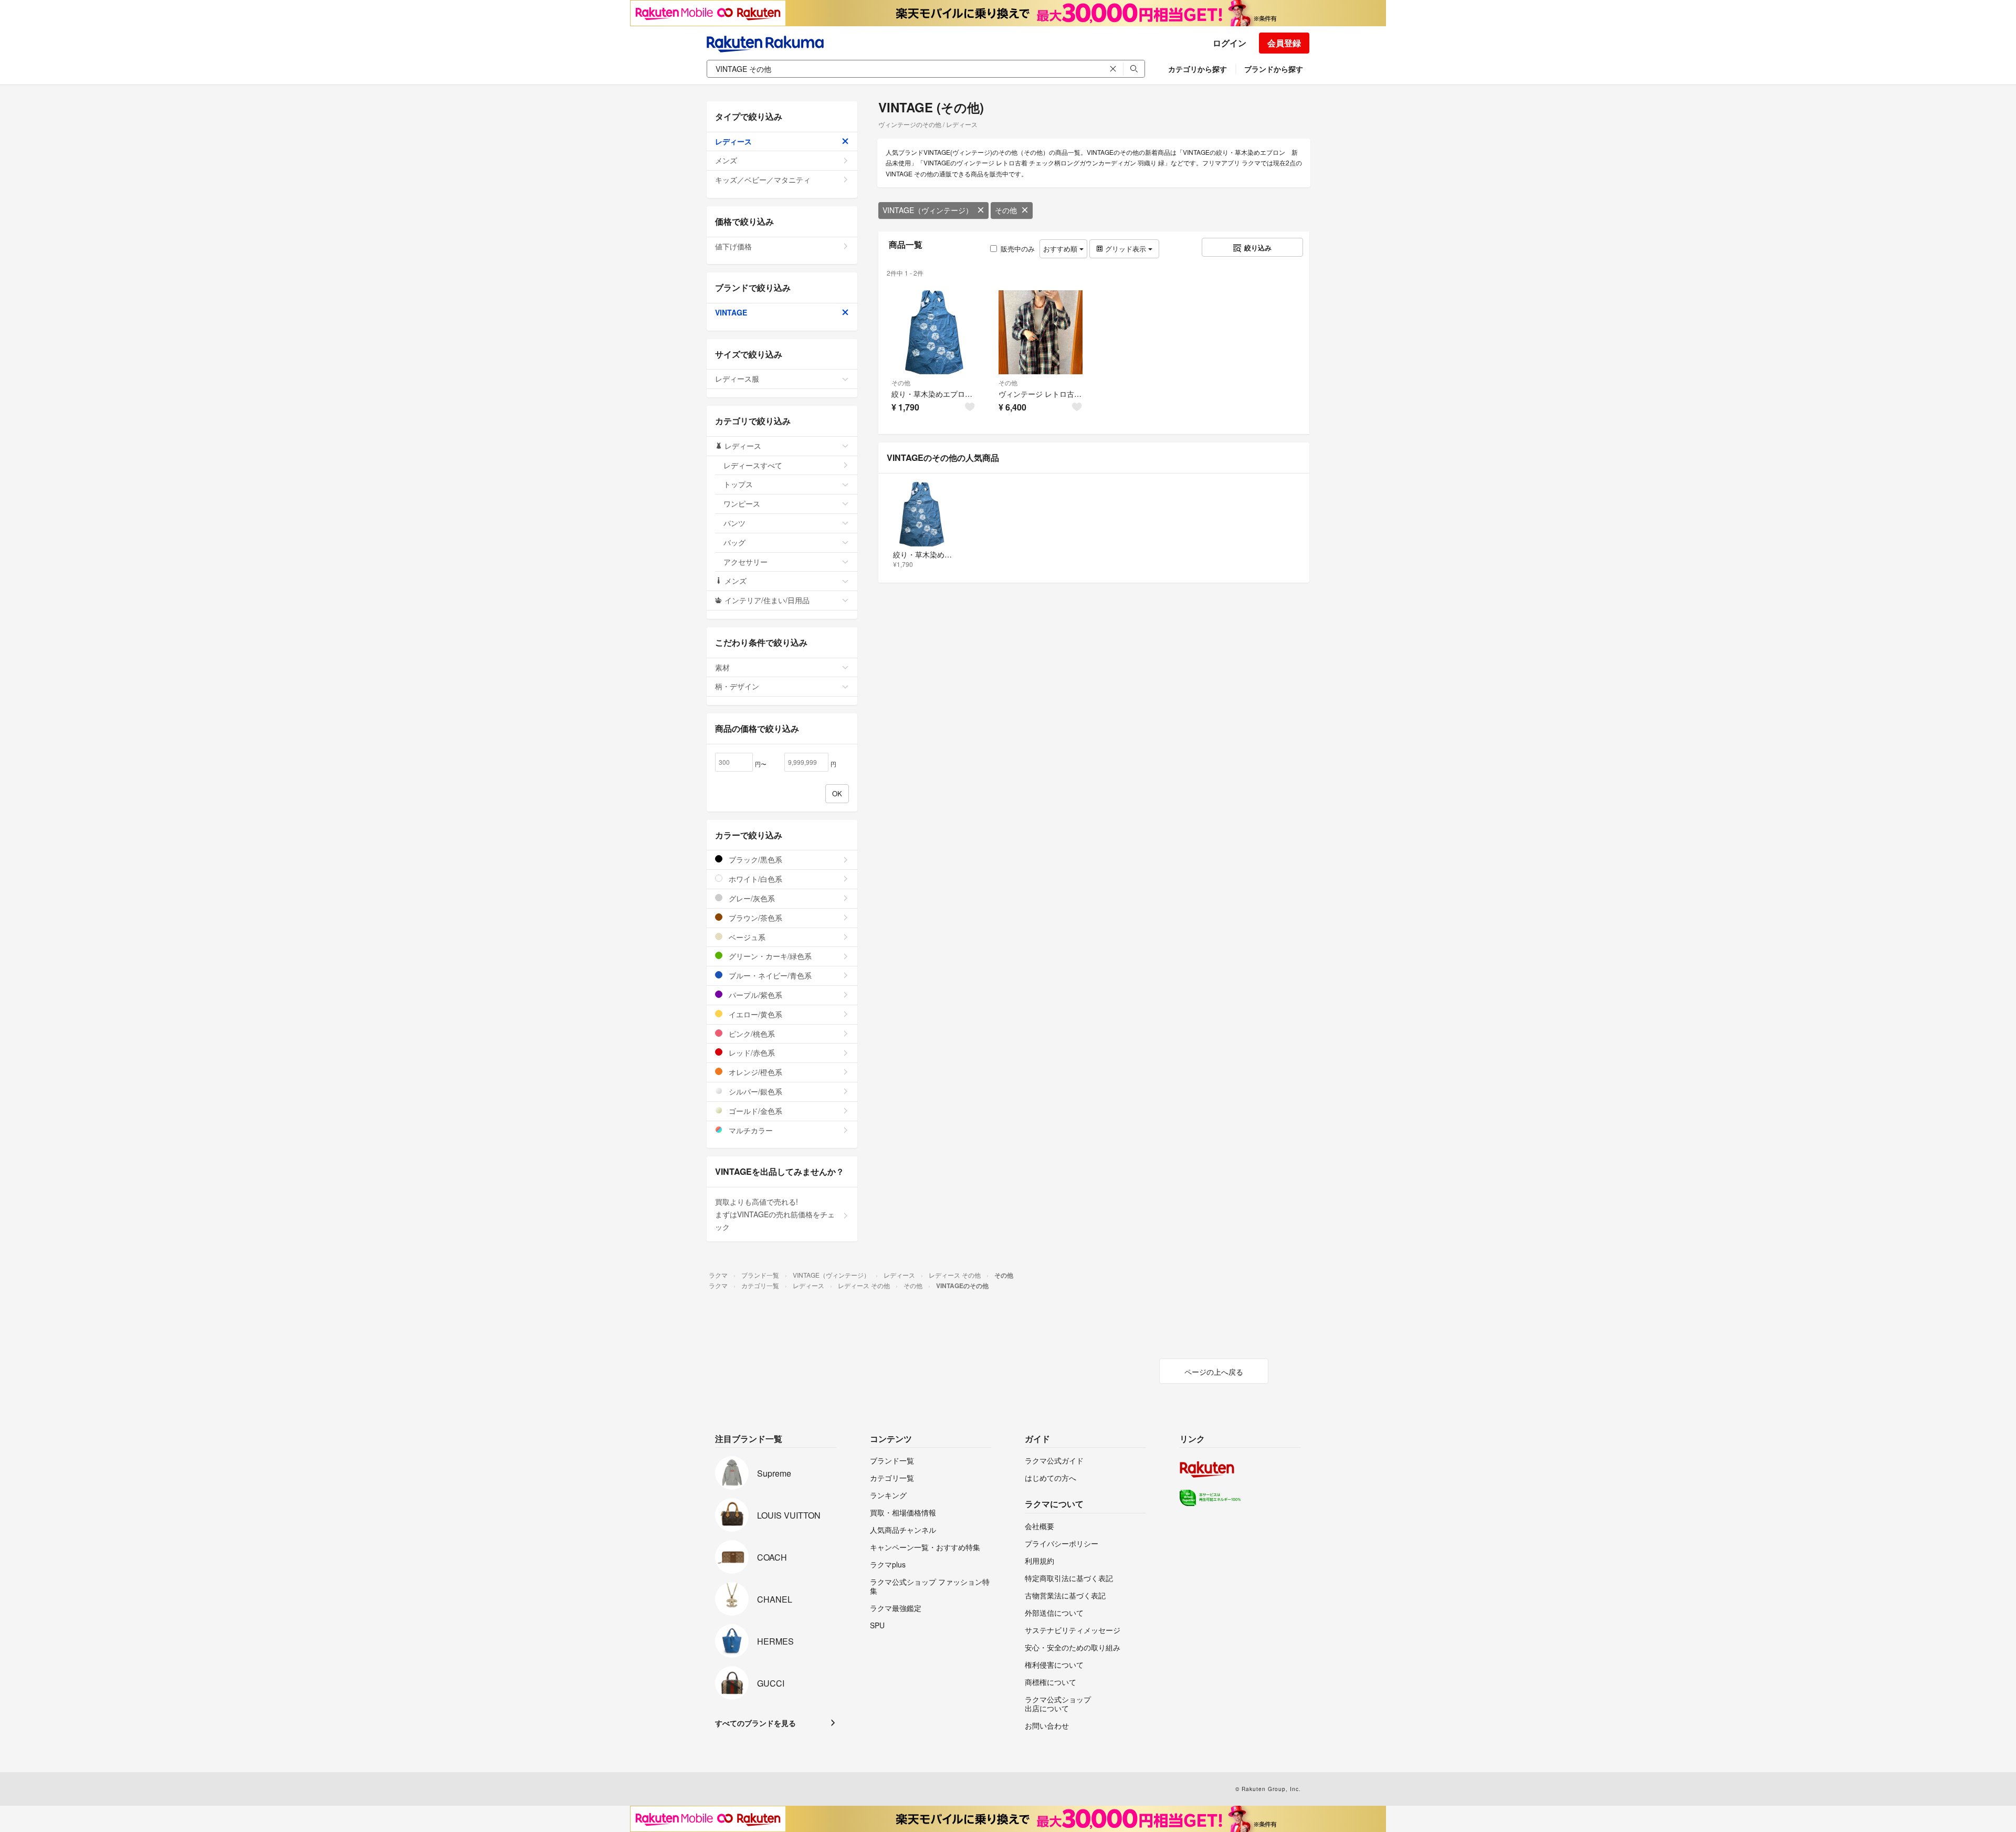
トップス (738, 484)
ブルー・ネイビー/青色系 (769, 975)
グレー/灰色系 (751, 898)
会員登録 (1284, 43)
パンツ (734, 523)
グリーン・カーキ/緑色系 (769, 956)
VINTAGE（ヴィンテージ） (928, 210)
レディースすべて (753, 465)
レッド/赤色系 (751, 1052)
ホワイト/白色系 (754, 879)
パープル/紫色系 (754, 995)
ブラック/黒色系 (754, 859)
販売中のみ (1018, 249)
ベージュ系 (746, 937)
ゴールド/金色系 (754, 1111)
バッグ (734, 542)
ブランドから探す (1274, 69)
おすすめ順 (1061, 249)
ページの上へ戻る (1214, 1372)
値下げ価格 (733, 246)
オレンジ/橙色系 (754, 1072)
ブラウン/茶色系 (754, 918)
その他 (1006, 210)
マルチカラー (750, 1130)
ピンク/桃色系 (751, 1034)
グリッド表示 (1126, 249)
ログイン (1230, 43)
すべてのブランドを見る (755, 1723)
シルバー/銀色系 (754, 1091)
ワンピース (742, 503)
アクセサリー (745, 562)
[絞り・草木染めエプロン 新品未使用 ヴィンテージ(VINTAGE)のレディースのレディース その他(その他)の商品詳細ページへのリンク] (933, 332)
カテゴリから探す (1198, 69)
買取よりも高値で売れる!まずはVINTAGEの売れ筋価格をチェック (775, 1214)
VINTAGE (731, 312)
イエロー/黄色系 (754, 1014)
